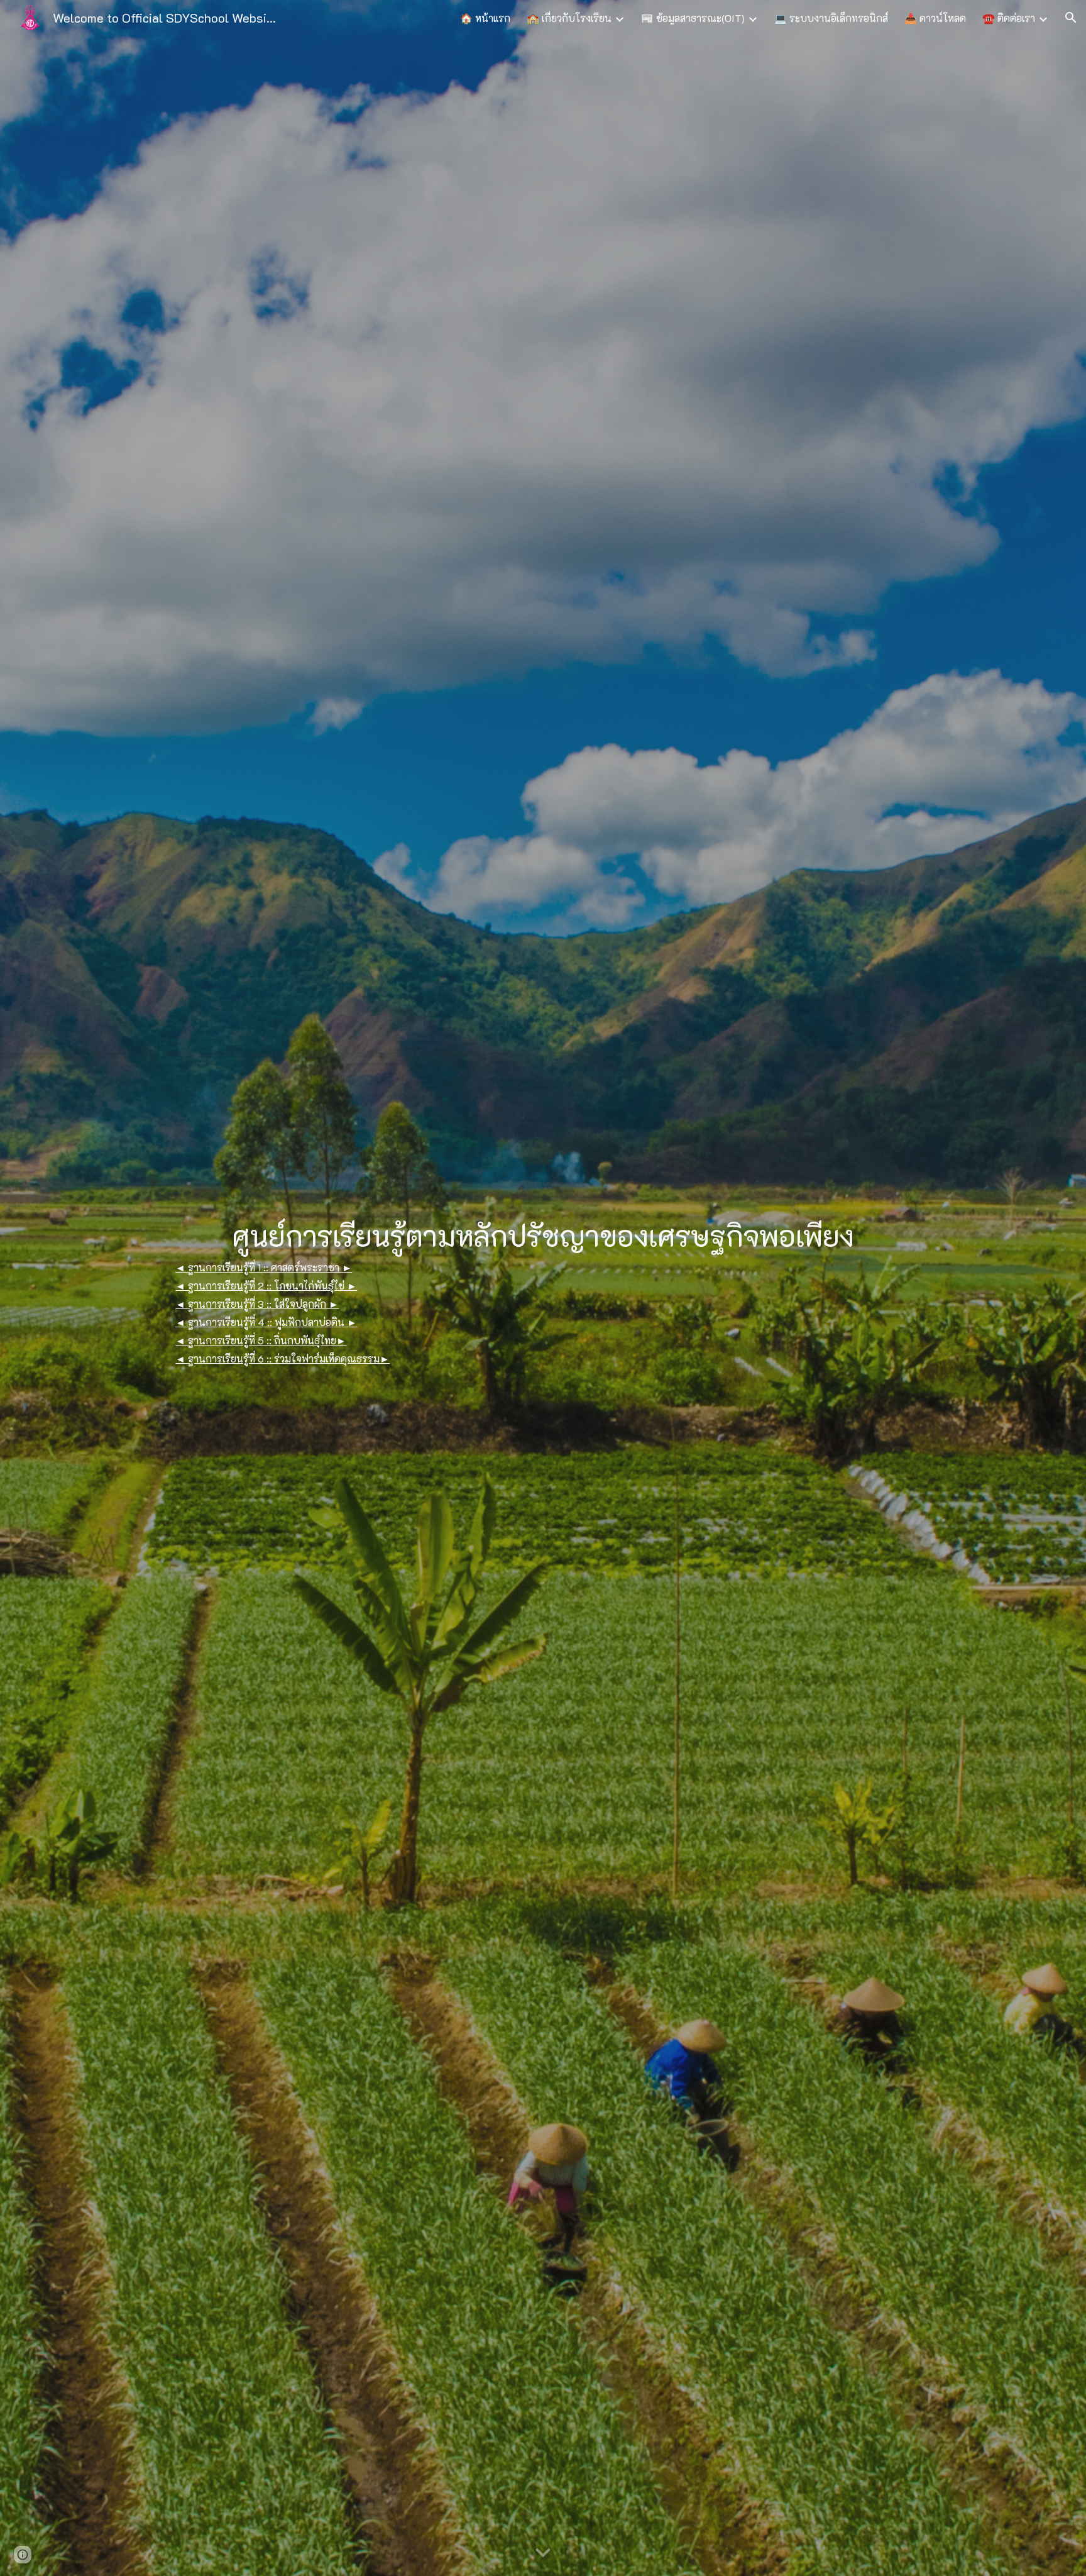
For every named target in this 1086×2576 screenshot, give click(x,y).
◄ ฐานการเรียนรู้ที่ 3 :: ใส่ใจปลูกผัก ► (257, 1304)
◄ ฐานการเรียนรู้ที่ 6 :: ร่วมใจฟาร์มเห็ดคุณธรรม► (282, 1358)
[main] (543, 1235)
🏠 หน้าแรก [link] (485, 18)
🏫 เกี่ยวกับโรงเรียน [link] (569, 18)
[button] (1071, 18)
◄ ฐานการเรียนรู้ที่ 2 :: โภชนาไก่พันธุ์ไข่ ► (266, 1285)
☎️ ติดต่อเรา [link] (1009, 18)
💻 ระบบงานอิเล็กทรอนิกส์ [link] (831, 18)
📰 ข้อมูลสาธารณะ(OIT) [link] (693, 18)
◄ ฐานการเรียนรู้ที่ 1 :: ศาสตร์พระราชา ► (264, 1267)
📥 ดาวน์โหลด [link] (935, 18)
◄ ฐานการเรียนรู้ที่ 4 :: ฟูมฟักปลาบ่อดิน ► (266, 1322)
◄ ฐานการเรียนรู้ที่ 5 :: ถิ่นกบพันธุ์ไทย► (261, 1340)
